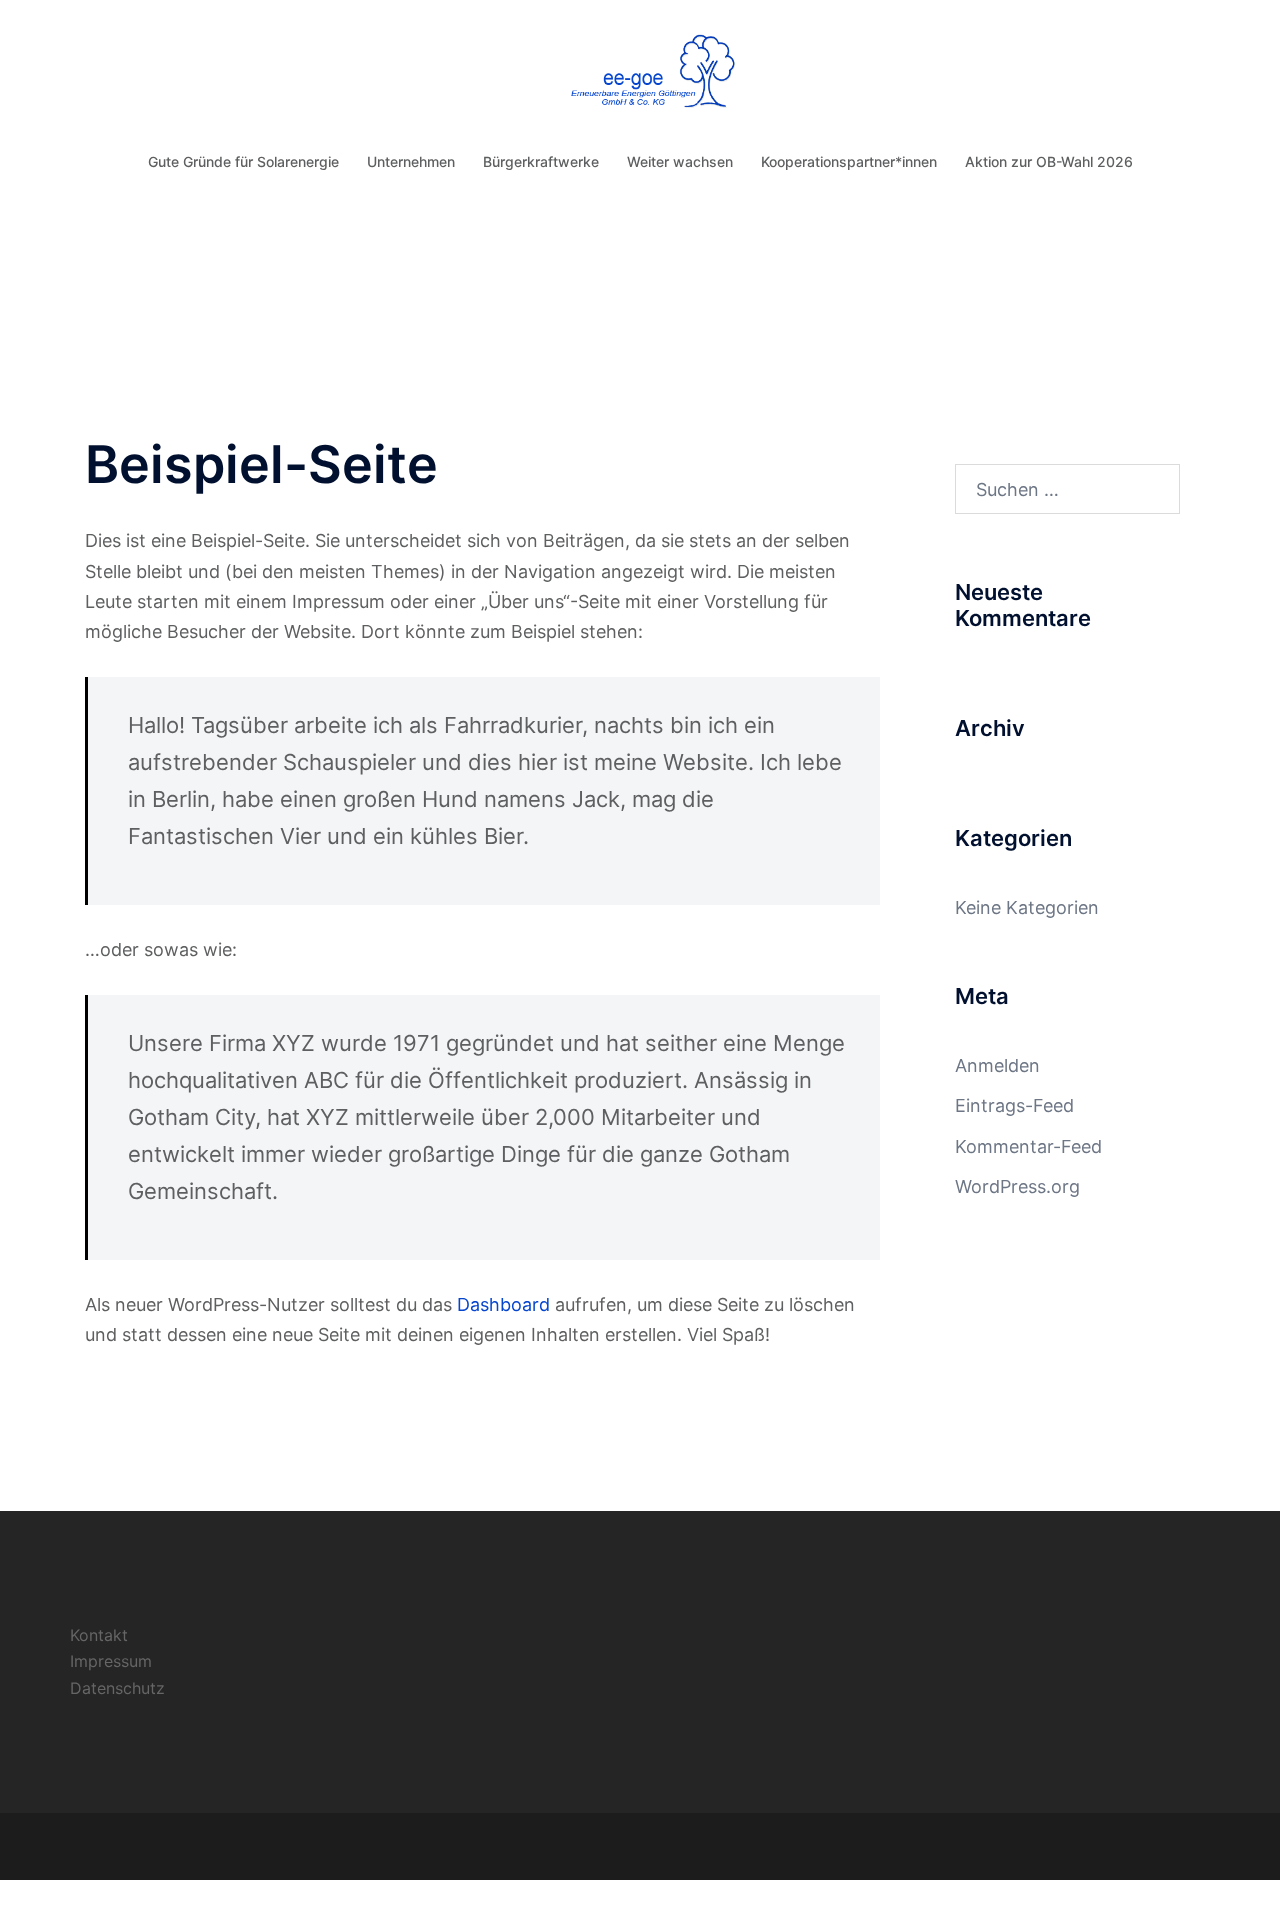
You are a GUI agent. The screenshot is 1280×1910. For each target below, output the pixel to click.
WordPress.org (1017, 1186)
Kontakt (99, 1635)
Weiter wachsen (680, 161)
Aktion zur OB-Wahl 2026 (1049, 161)
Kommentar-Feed (1028, 1146)
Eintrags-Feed (1014, 1105)
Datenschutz (117, 1688)
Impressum (111, 1661)
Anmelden (997, 1065)
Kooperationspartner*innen (849, 161)
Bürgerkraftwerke (541, 161)
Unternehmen (411, 161)
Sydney (337, 1846)
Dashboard (503, 1304)
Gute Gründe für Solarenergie (243, 161)
